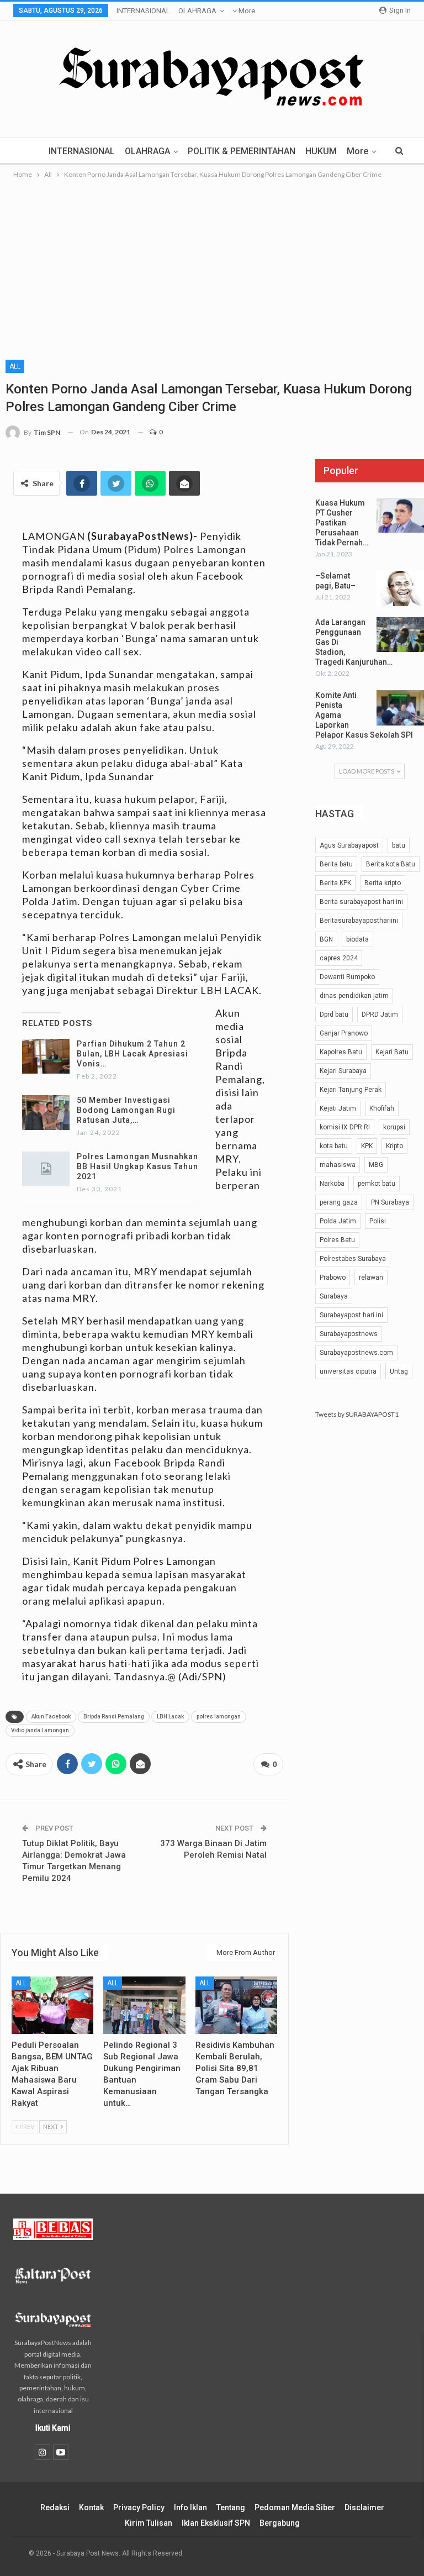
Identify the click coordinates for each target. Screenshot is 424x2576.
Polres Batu (337, 1240)
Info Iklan (190, 2507)
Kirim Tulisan (149, 2523)
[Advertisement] (212, 264)
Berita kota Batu (391, 864)
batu (399, 845)
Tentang (231, 2507)
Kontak (91, 2507)
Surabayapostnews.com (356, 1353)
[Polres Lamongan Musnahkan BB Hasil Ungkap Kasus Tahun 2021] (46, 1169)
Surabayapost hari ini (351, 1315)
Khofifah (382, 1108)
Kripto (394, 1146)
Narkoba (332, 1184)
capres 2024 (339, 958)
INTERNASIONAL (143, 11)
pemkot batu (377, 1184)
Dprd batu (334, 1014)
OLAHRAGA (197, 11)
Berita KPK (335, 883)
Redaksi (55, 2507)
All (15, 366)
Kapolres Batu (341, 1052)
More (246, 11)
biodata (357, 939)
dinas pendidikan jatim (354, 996)
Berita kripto (383, 883)
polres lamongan (219, 1717)
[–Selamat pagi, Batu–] (400, 588)
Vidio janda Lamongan (40, 1730)
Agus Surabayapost (349, 845)
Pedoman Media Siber (295, 2507)
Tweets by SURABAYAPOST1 (357, 1414)
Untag (399, 1371)
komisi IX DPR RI (345, 1127)
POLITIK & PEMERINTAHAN (242, 151)
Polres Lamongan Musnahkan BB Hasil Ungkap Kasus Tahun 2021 (137, 1166)
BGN (326, 939)
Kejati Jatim (338, 1108)
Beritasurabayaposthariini (359, 921)
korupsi (394, 1127)
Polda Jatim (338, 1221)
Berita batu (336, 864)
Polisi (378, 1221)
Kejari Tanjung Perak (351, 1090)
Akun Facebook (51, 1717)
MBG (376, 1165)
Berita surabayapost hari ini (361, 902)
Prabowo (333, 1278)
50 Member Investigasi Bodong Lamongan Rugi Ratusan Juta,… (126, 1110)
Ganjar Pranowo (344, 1033)
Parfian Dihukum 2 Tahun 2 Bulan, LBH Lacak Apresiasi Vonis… (132, 1054)
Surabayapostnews (349, 1334)
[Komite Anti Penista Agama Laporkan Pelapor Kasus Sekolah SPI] (400, 708)
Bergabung (280, 2523)
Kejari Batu (392, 1052)
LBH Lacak (170, 1717)
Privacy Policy (139, 2507)
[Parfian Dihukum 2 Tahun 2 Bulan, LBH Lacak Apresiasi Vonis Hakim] (46, 1056)
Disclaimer (364, 2507)
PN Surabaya (390, 1202)
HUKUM (321, 151)
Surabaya (334, 1296)
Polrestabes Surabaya (353, 1259)
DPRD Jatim (380, 1014)
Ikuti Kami (53, 2428)
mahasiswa (338, 1165)
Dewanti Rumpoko (347, 977)
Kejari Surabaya (343, 1071)
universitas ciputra (348, 1371)
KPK (367, 1146)
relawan (371, 1278)
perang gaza (339, 1202)
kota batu (334, 1146)
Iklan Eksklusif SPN (216, 2523)
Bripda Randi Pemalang (114, 1717)
